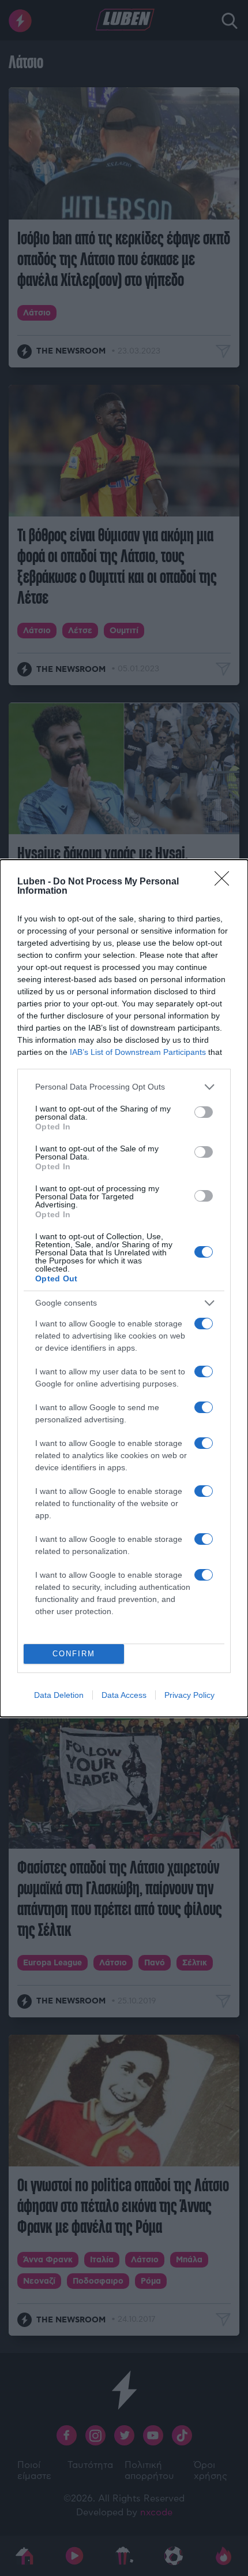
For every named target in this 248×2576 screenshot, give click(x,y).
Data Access (124, 1695)
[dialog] (124, 1288)
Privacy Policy (189, 1695)
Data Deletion (59, 1695)
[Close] (226, 882)
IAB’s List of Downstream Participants (138, 1052)
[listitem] (124, 1087)
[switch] (204, 1112)
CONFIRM (74, 1654)
